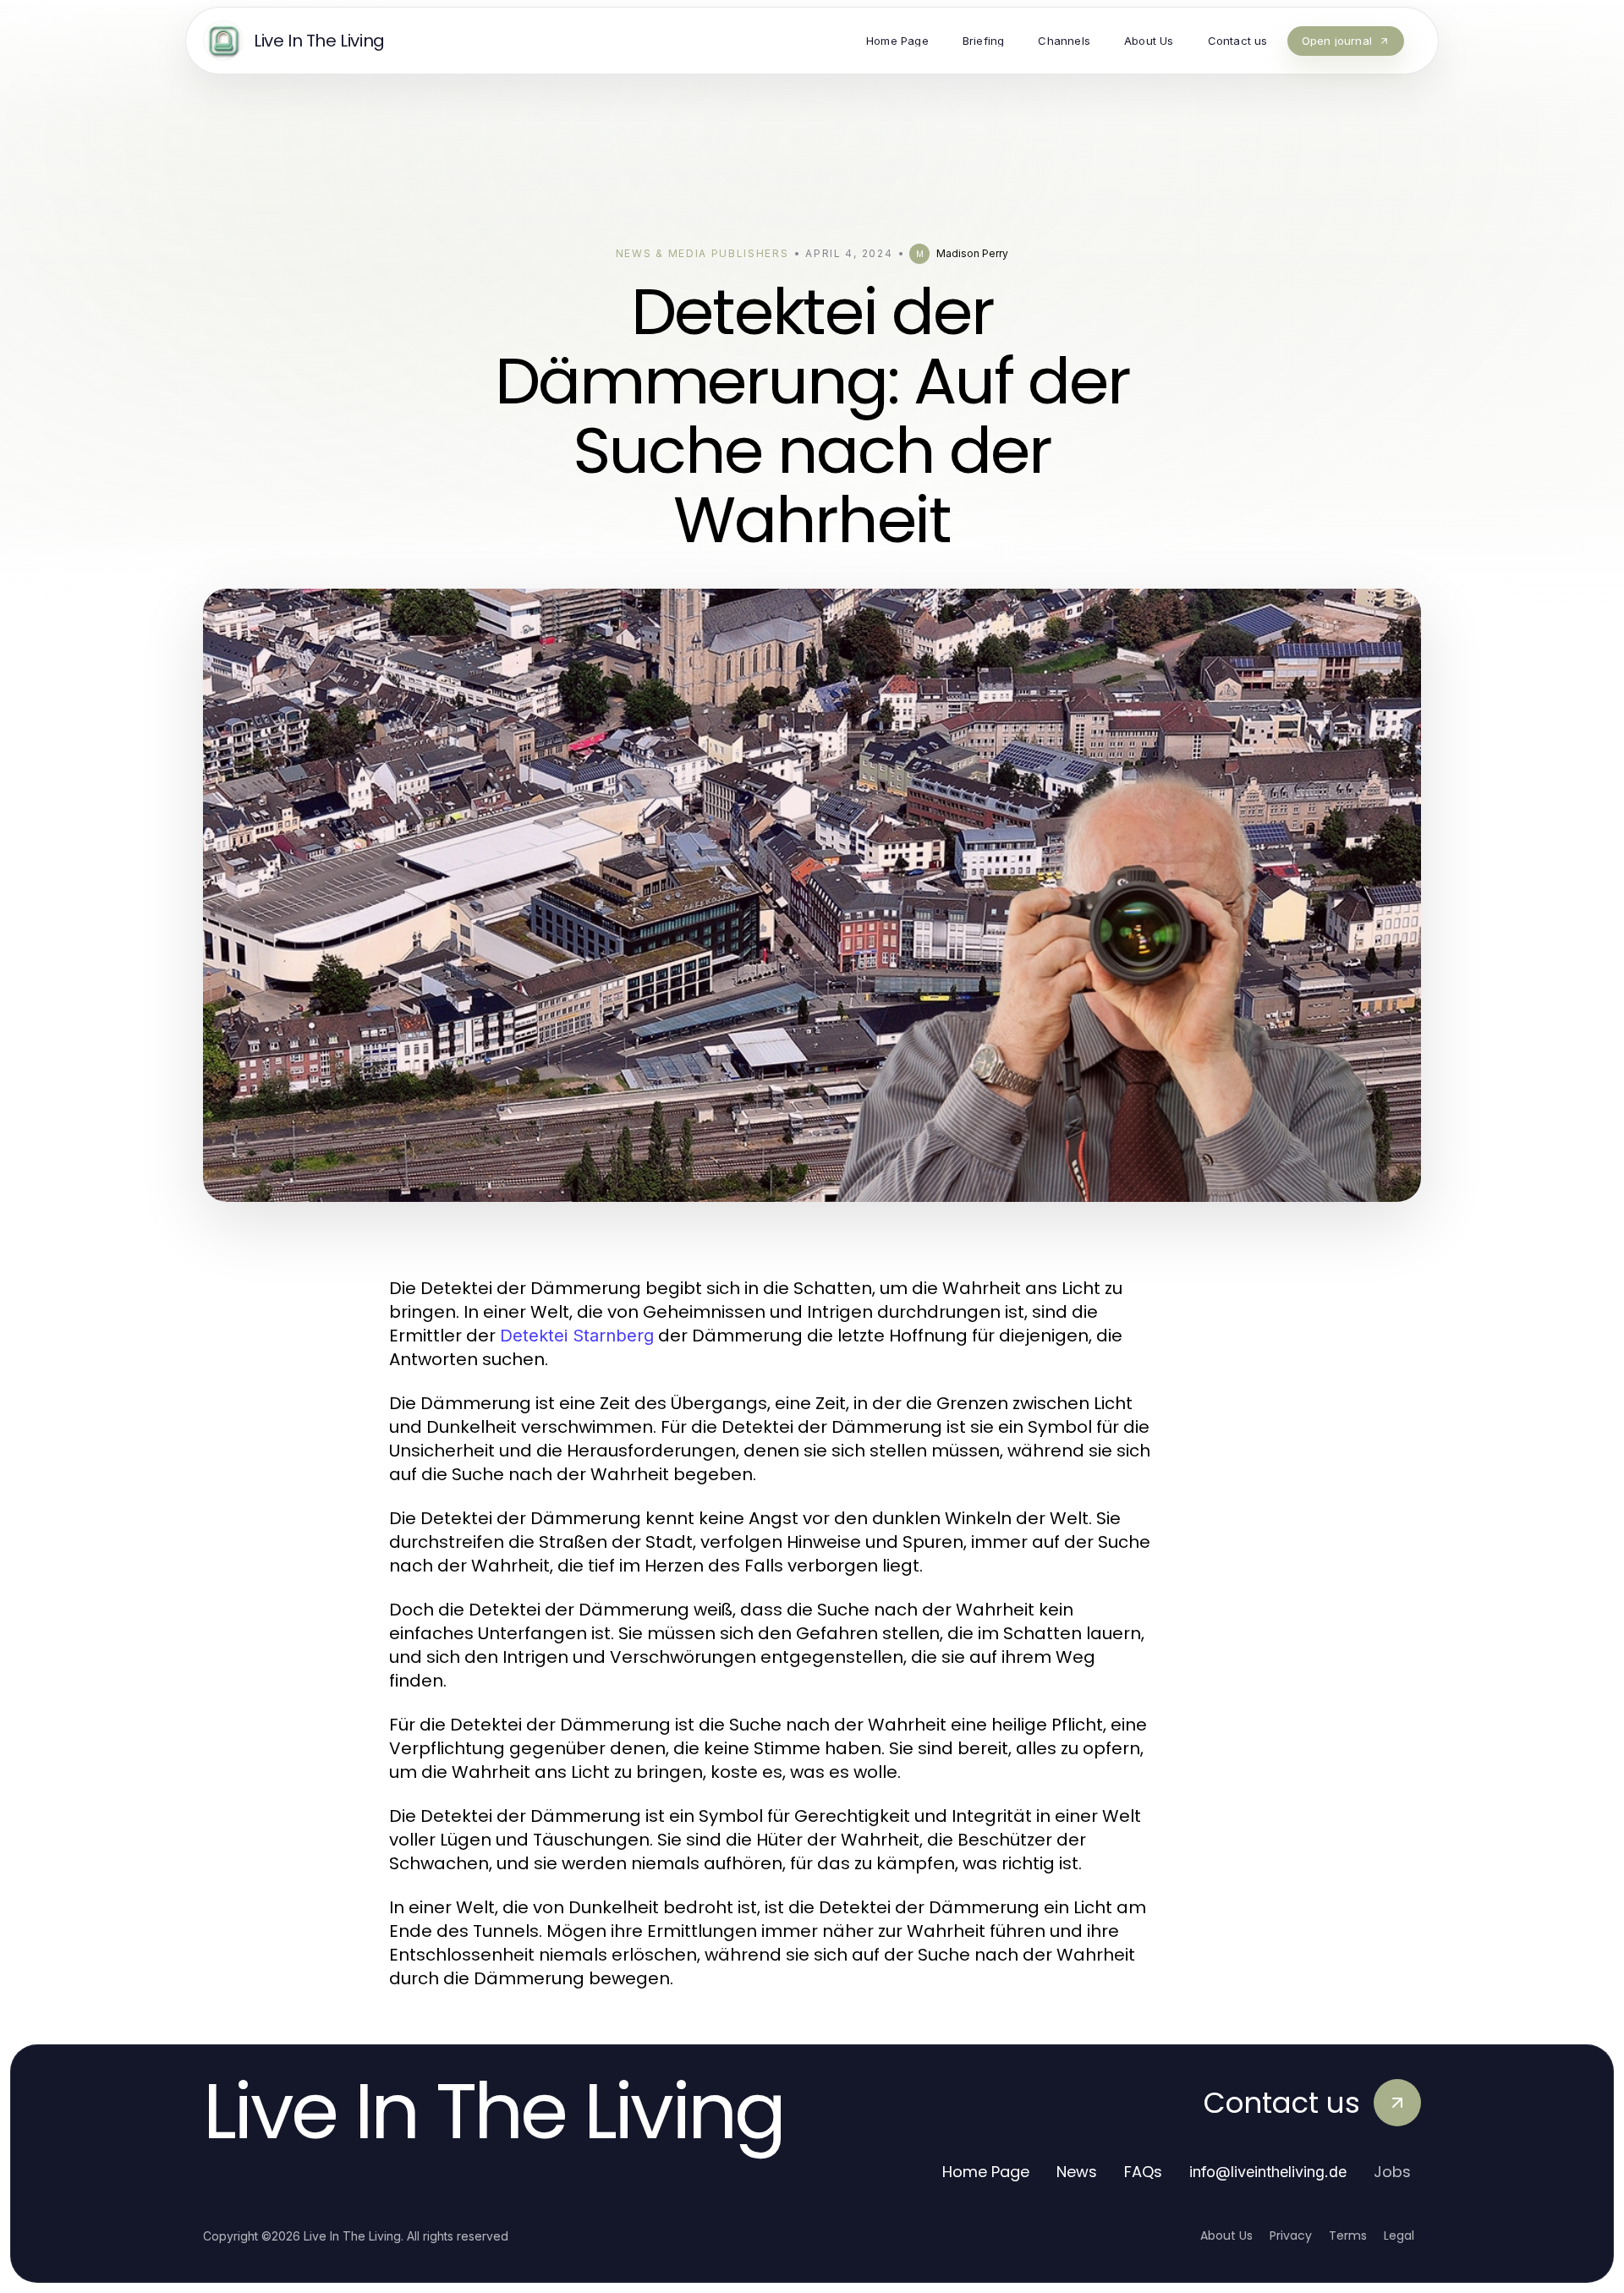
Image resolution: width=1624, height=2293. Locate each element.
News (1077, 2172)
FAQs (1143, 2172)
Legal (1399, 2235)
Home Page (986, 2172)
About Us (1226, 2235)
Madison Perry (972, 253)
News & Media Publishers (702, 253)
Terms (1348, 2235)
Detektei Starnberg (577, 1336)
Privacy (1291, 2235)
